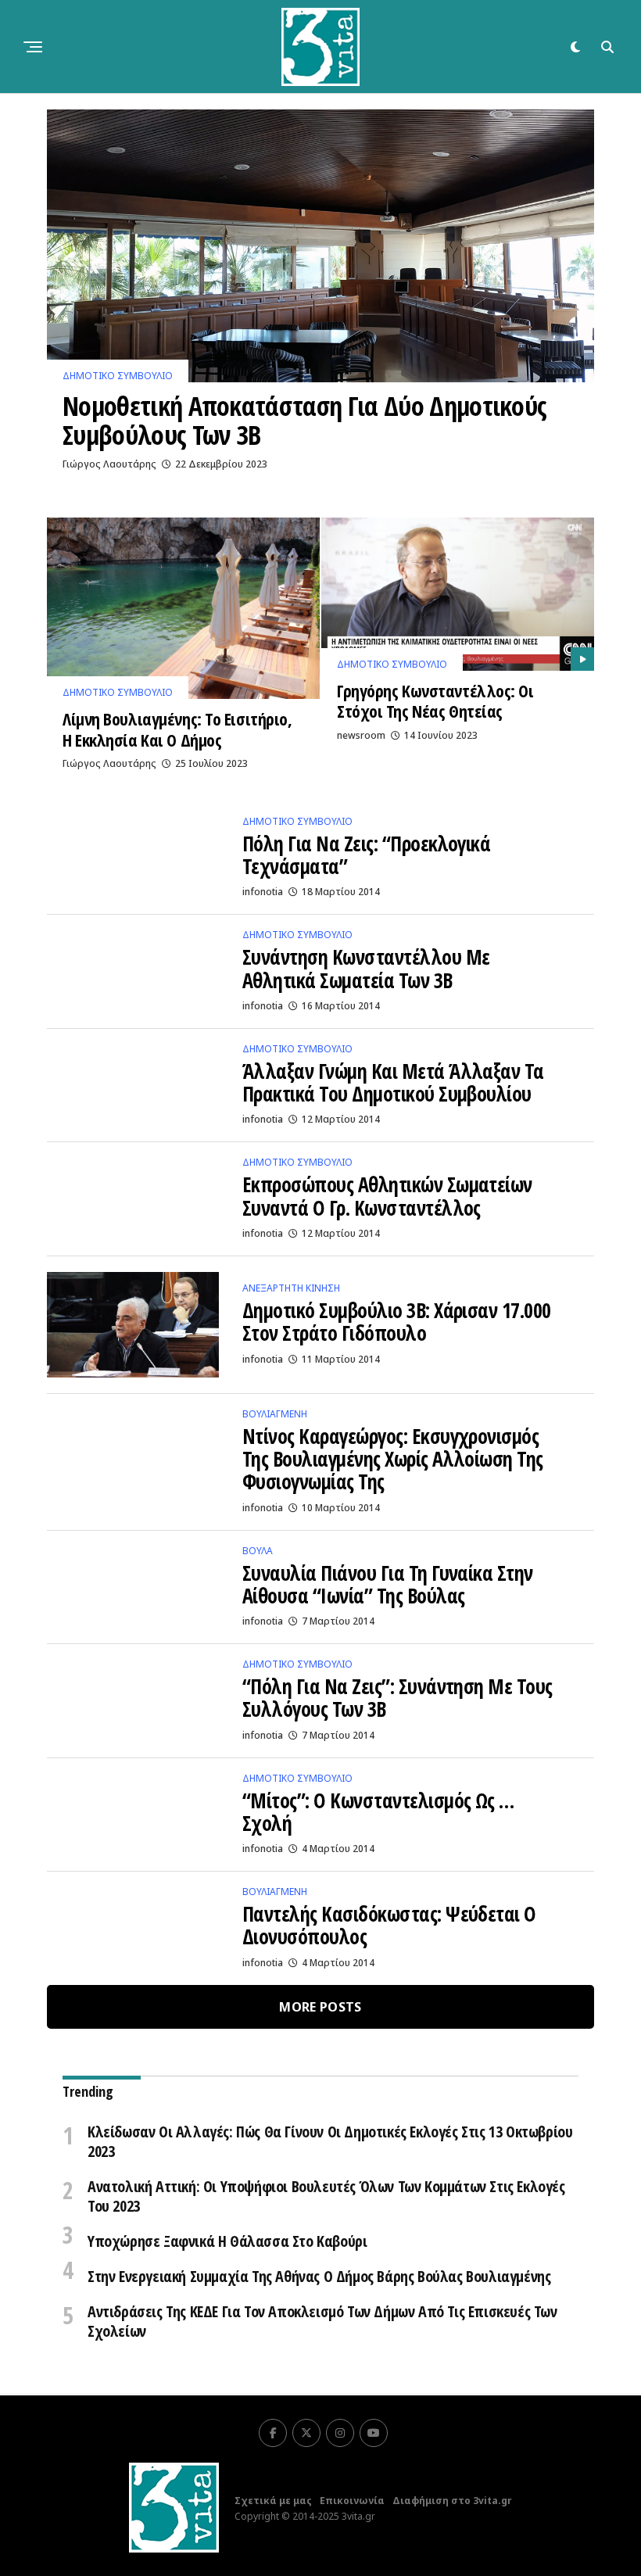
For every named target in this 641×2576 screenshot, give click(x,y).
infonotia (263, 892)
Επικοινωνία (352, 2501)
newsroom (361, 735)
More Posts (320, 2007)
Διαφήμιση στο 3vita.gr (452, 2501)
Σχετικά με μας (273, 2501)
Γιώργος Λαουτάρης (109, 464)
